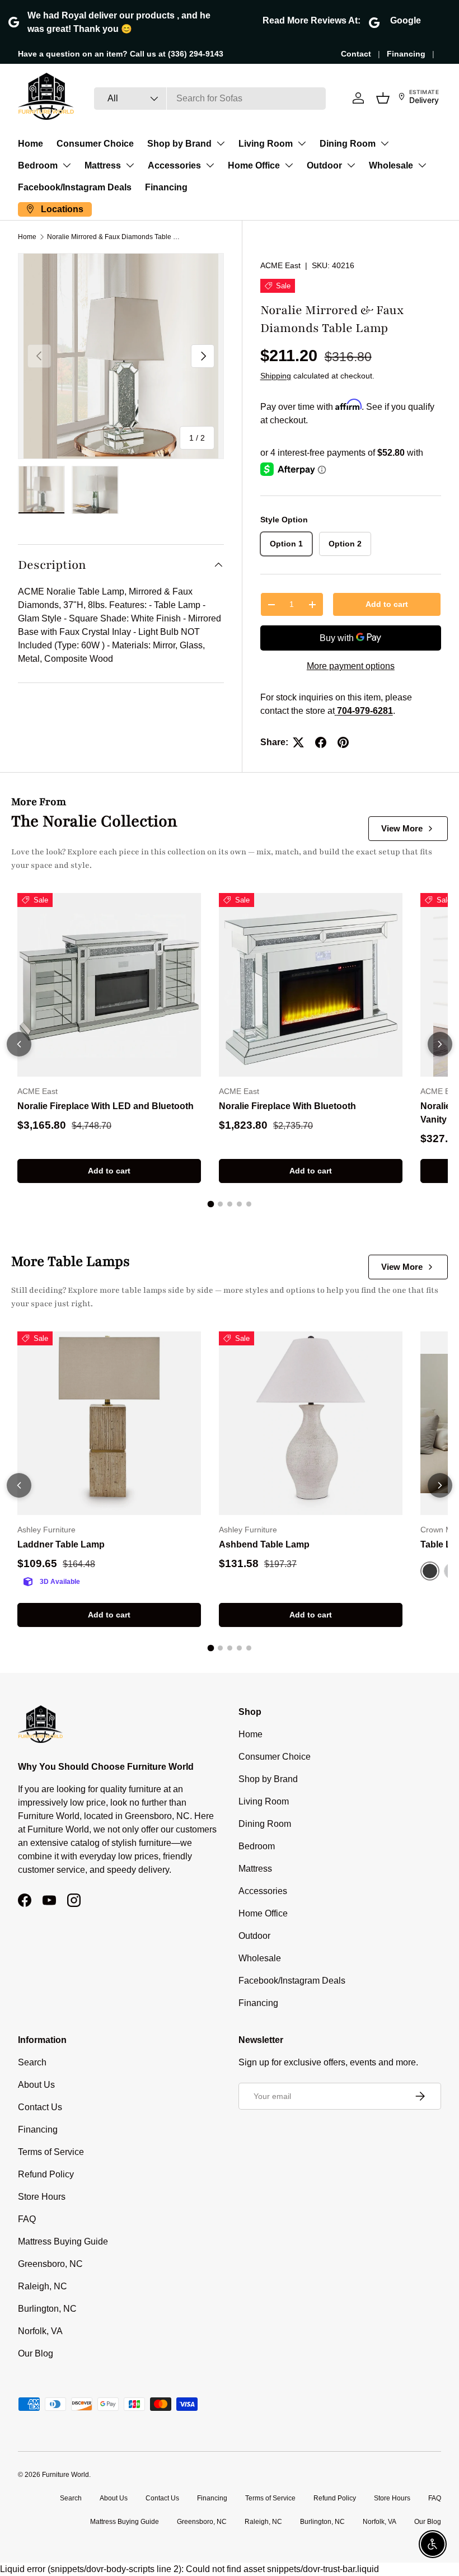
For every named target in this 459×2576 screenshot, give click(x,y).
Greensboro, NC (50, 2264)
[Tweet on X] (298, 742)
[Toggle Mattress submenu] (130, 165)
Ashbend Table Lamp (264, 1544)
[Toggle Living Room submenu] (302, 143)
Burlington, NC (47, 2309)
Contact (356, 54)
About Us (36, 2085)
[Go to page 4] (239, 1204)
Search (32, 2062)
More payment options (351, 666)
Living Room (266, 144)
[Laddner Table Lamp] (109, 1423)
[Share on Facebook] (321, 742)
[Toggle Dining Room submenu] (385, 143)
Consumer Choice (95, 144)
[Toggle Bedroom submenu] (67, 165)
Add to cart (387, 604)
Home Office (254, 165)
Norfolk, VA (40, 2331)
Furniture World (65, 2475)
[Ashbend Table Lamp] (311, 1423)
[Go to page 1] (210, 1204)
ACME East (280, 265)
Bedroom (38, 165)
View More (402, 828)
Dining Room (348, 144)
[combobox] (210, 99)
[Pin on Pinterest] (343, 742)
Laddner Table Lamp (61, 1544)
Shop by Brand (179, 144)
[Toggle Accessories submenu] (210, 165)
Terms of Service (51, 2152)
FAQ (27, 2219)
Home (31, 144)
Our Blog (36, 2353)
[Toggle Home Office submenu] (289, 165)
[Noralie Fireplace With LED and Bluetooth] (109, 985)
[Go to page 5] (249, 1204)
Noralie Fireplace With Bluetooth (287, 1106)
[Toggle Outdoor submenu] (351, 165)
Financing (406, 54)
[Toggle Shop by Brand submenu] (221, 143)
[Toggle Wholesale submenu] (422, 165)
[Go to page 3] (230, 1204)
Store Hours (42, 2197)
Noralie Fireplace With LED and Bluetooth (106, 1106)
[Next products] (440, 1044)
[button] (383, 98)
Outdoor (324, 165)
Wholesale (391, 165)
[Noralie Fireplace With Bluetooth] (311, 985)
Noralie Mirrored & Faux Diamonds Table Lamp (114, 237)
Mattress (103, 165)
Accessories (174, 165)
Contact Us (40, 2107)
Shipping (276, 376)
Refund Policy (46, 2174)
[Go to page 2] (220, 1204)
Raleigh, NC (43, 2286)
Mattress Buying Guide (63, 2241)
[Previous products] (19, 1044)
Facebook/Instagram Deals (75, 187)
